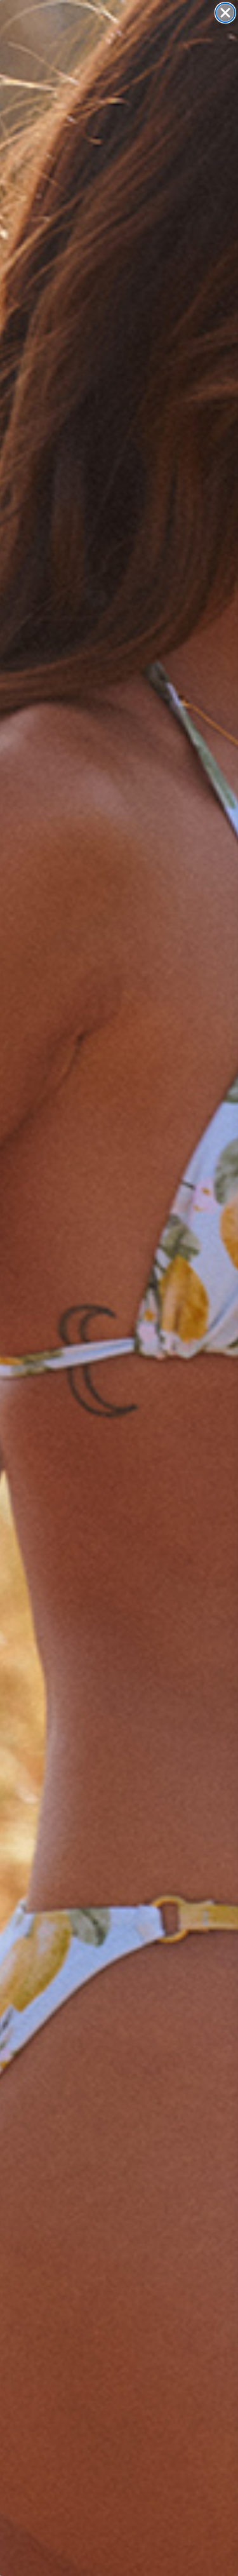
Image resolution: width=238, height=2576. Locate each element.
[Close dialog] (225, 13)
